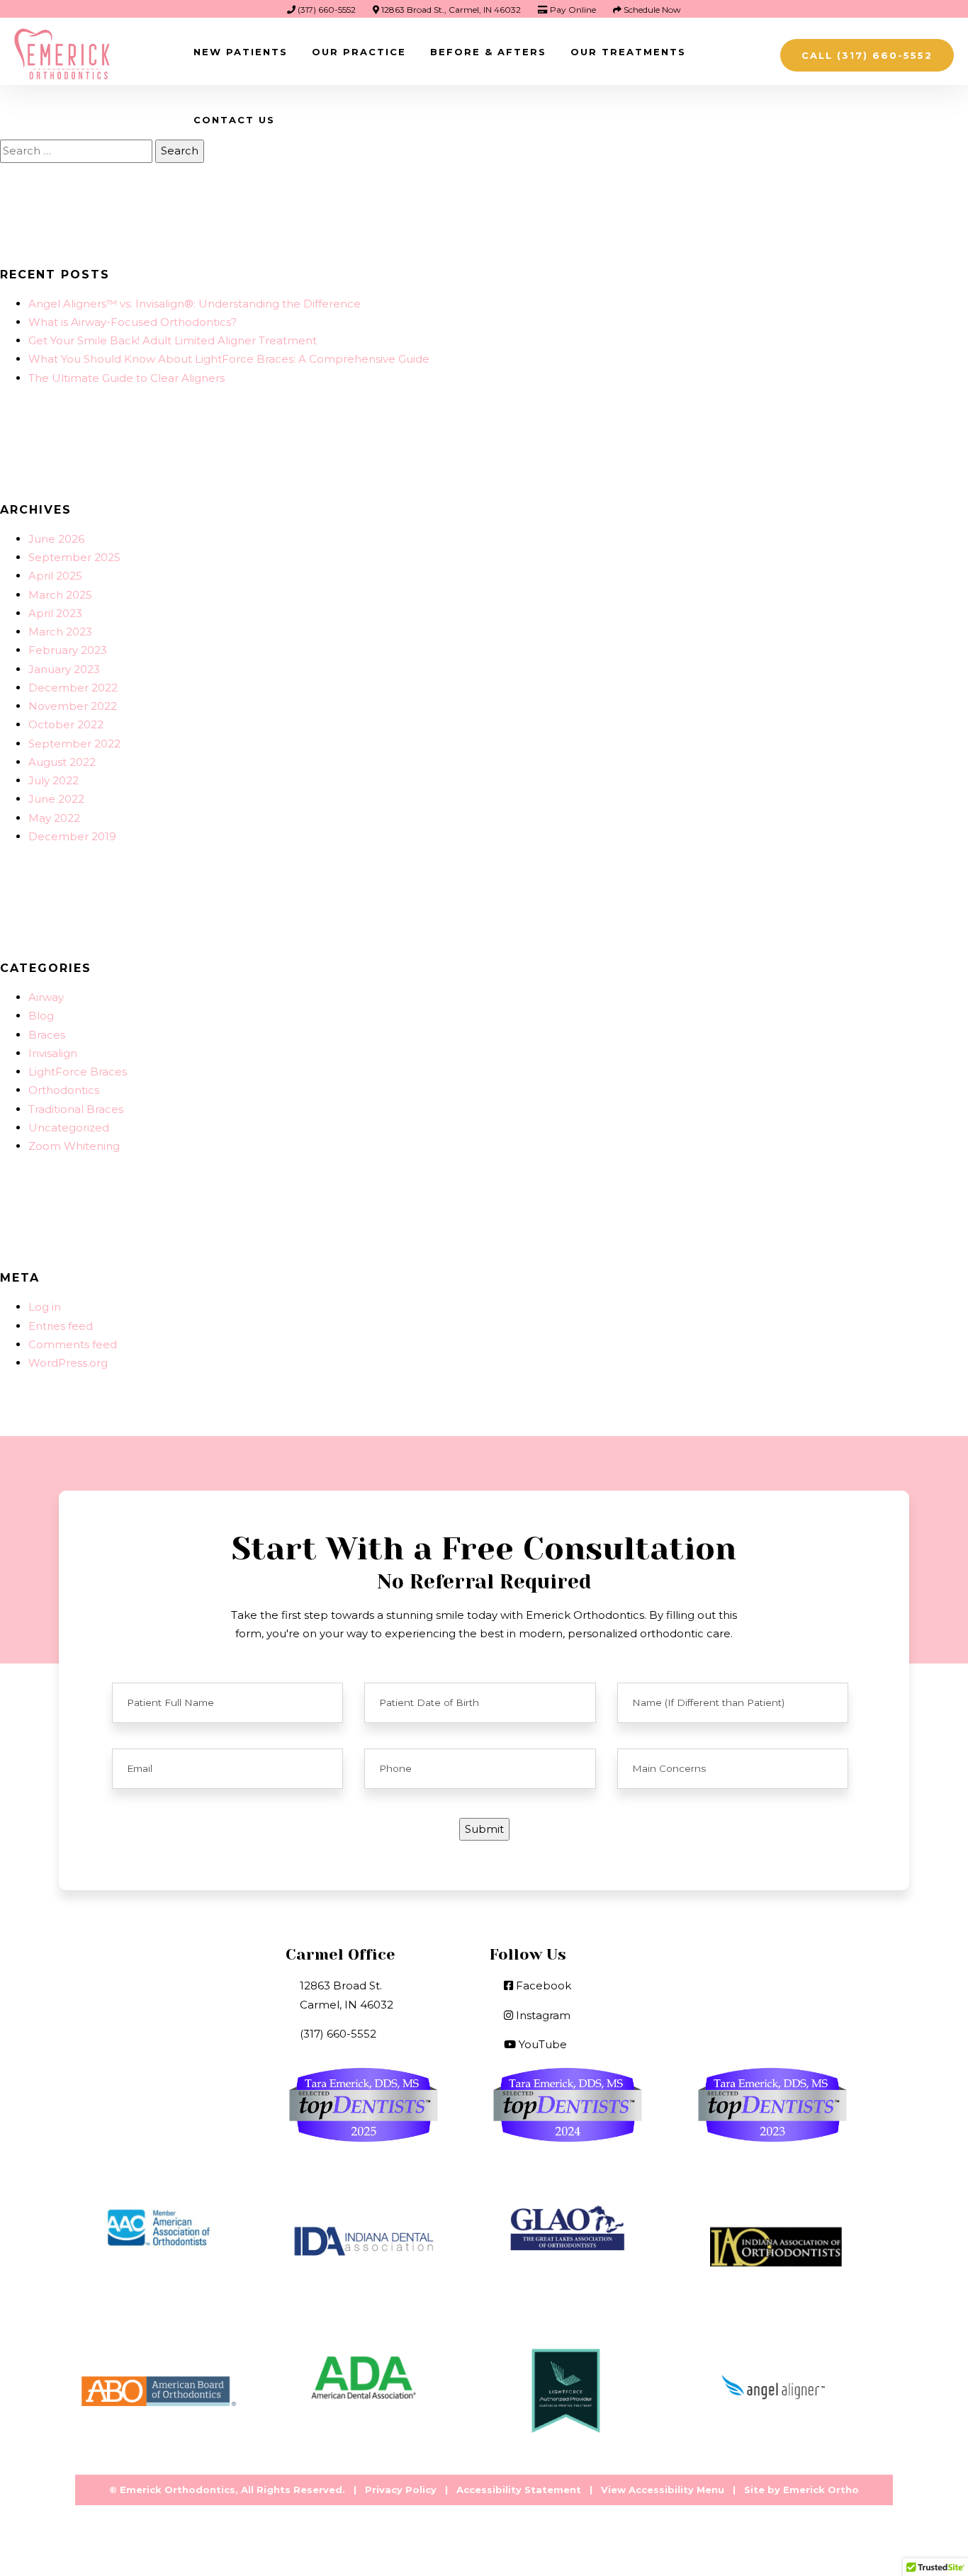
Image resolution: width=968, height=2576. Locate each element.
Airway (46, 997)
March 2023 (60, 632)
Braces (47, 1035)
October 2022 (66, 724)
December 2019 (72, 836)
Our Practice (359, 52)
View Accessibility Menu (663, 2490)
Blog (41, 1016)
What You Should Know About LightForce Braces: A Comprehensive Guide (229, 359)
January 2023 (64, 669)
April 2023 (55, 613)
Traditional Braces (76, 1109)
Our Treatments (628, 52)
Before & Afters (488, 52)
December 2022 (73, 688)
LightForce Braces (78, 1072)
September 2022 (74, 744)
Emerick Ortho (821, 2490)
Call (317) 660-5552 (867, 55)
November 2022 (73, 706)
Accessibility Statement (519, 2490)
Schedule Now (651, 10)
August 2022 (62, 762)
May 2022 (54, 818)
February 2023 (68, 650)
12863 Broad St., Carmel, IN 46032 (450, 10)
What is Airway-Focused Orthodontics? (133, 322)
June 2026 (56, 539)
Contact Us (234, 120)
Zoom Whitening (74, 1146)
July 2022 (54, 780)
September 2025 (74, 557)
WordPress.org (68, 1363)
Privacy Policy (401, 2490)
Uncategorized (69, 1128)
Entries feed (61, 1326)
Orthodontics (64, 1090)
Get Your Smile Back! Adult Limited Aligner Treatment (173, 340)
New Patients (241, 52)
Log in (45, 1307)
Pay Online (572, 10)
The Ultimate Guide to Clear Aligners (126, 378)
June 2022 (56, 799)
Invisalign (53, 1053)
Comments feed (73, 1344)
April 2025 (55, 576)
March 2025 (60, 595)
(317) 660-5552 (326, 10)
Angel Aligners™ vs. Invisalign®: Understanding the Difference (195, 304)
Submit (484, 1829)
